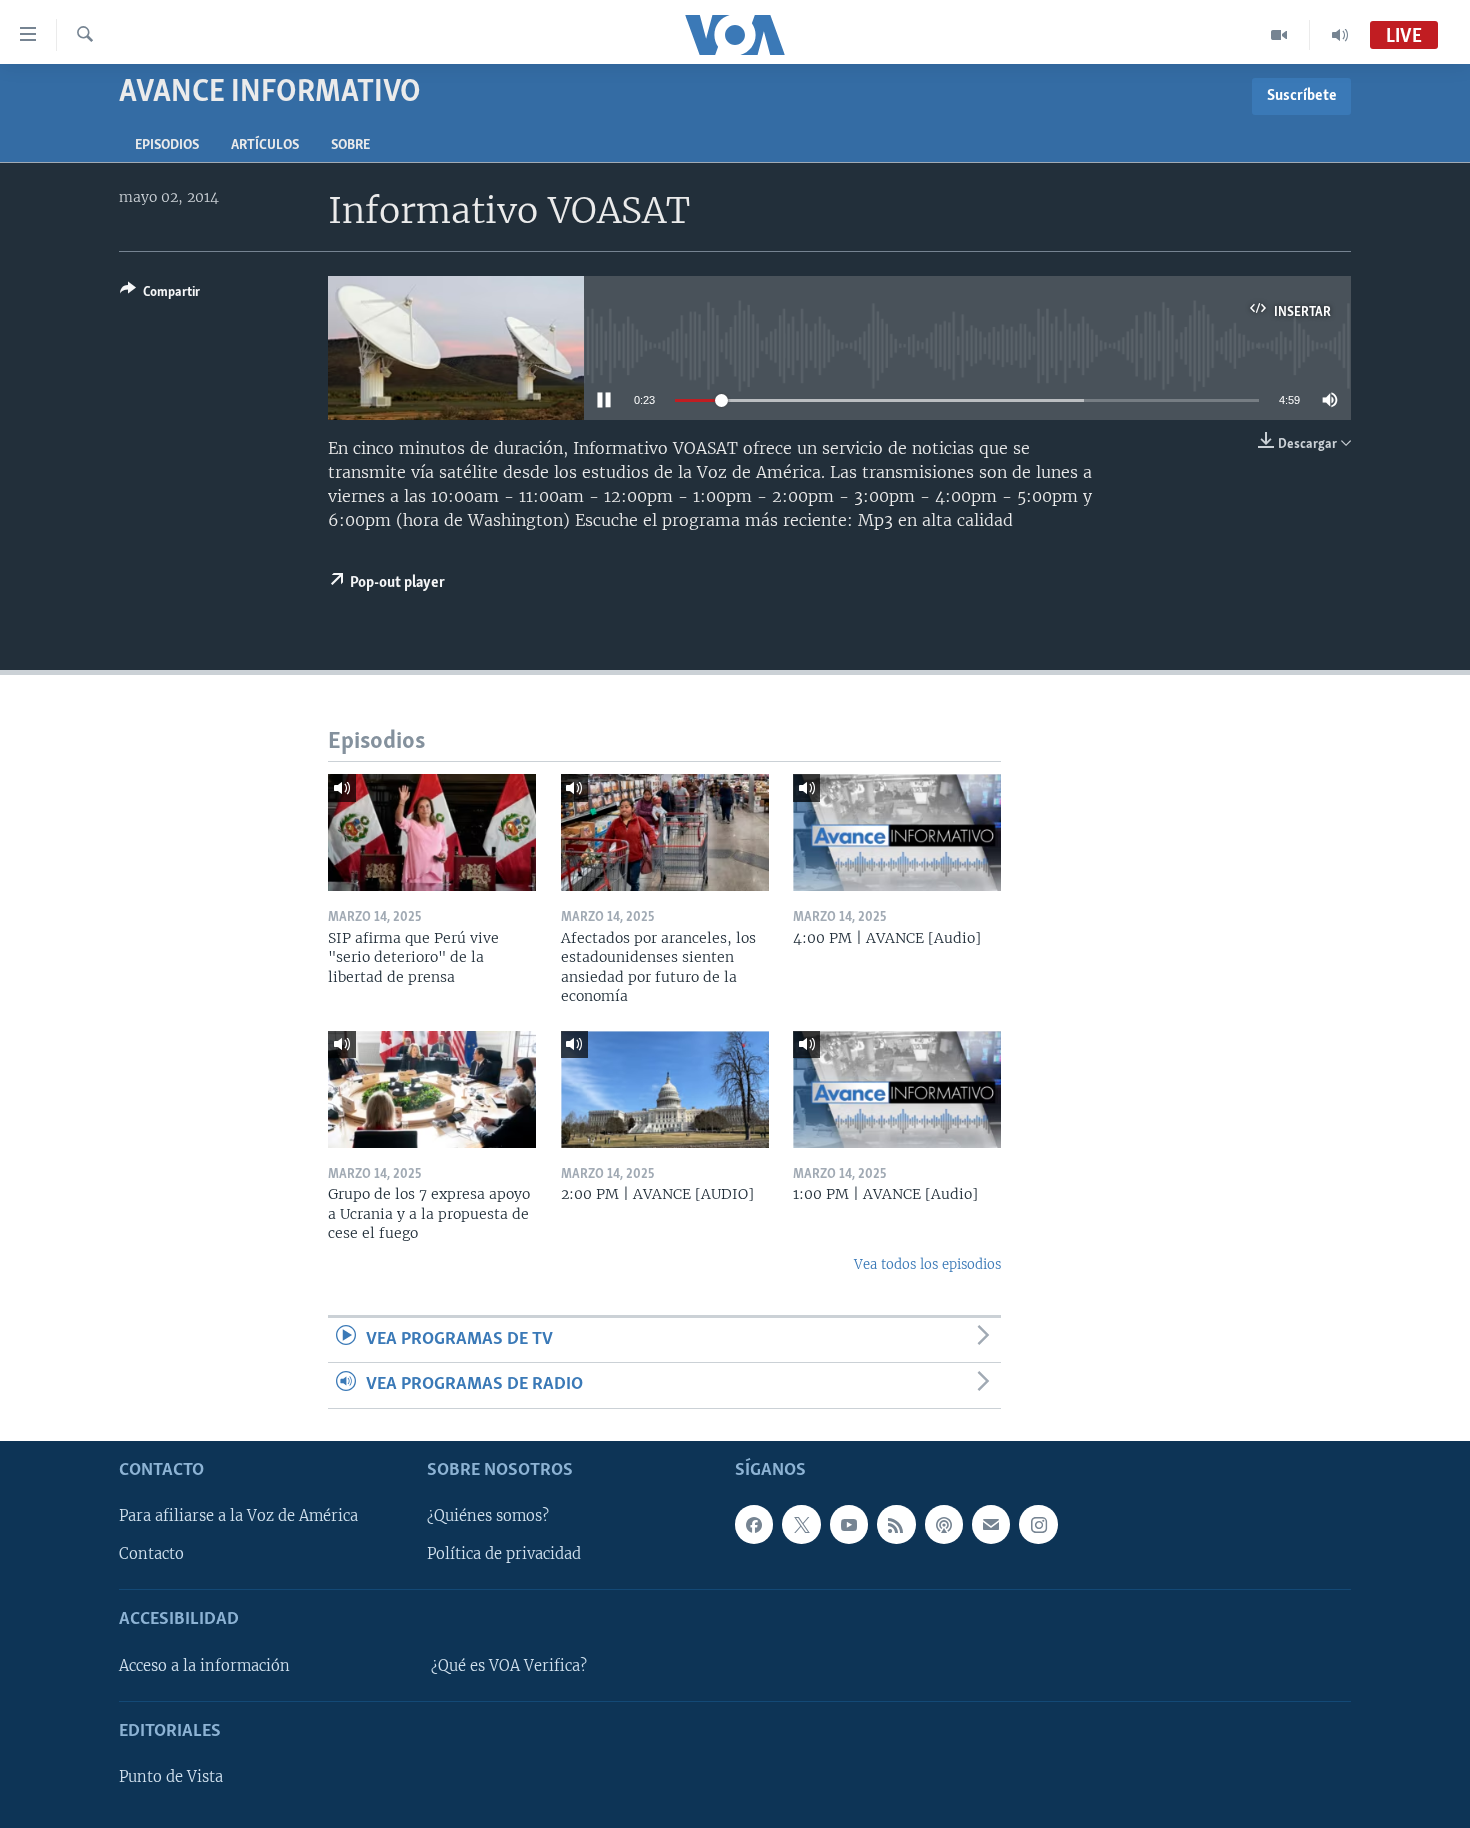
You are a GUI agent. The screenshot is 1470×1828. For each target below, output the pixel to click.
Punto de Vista (171, 1777)
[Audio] (1340, 35)
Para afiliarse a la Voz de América (238, 1516)
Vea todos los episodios (927, 1264)
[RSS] (896, 1524)
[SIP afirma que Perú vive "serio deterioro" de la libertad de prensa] (432, 832)
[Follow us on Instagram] (1038, 1524)
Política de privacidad (504, 1554)
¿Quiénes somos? (488, 1516)
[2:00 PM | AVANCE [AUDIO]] (665, 1089)
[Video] (1279, 35)
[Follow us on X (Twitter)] (801, 1524)
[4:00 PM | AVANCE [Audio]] (897, 832)
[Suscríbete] (991, 1524)
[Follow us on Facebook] (754, 1524)
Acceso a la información (204, 1666)
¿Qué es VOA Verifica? (509, 1666)
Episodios (167, 145)
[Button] (160, 295)
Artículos (265, 145)
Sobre (350, 145)
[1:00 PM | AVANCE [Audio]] (897, 1089)
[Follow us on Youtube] (849, 1524)
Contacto (151, 1554)
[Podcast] (944, 1524)
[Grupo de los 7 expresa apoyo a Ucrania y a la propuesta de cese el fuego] (432, 1089)
